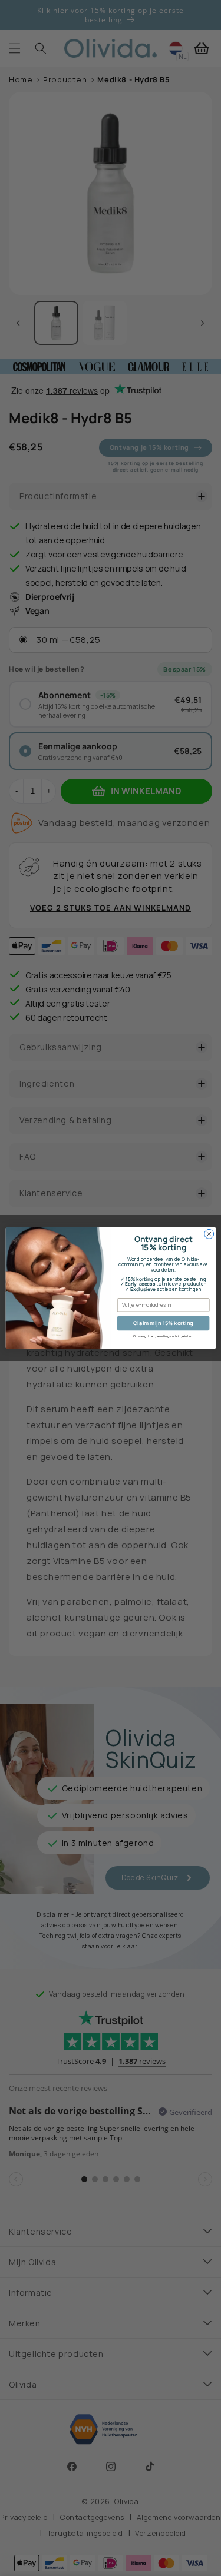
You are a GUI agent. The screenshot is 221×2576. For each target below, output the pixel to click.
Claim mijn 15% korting (163, 1323)
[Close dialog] (209, 1234)
